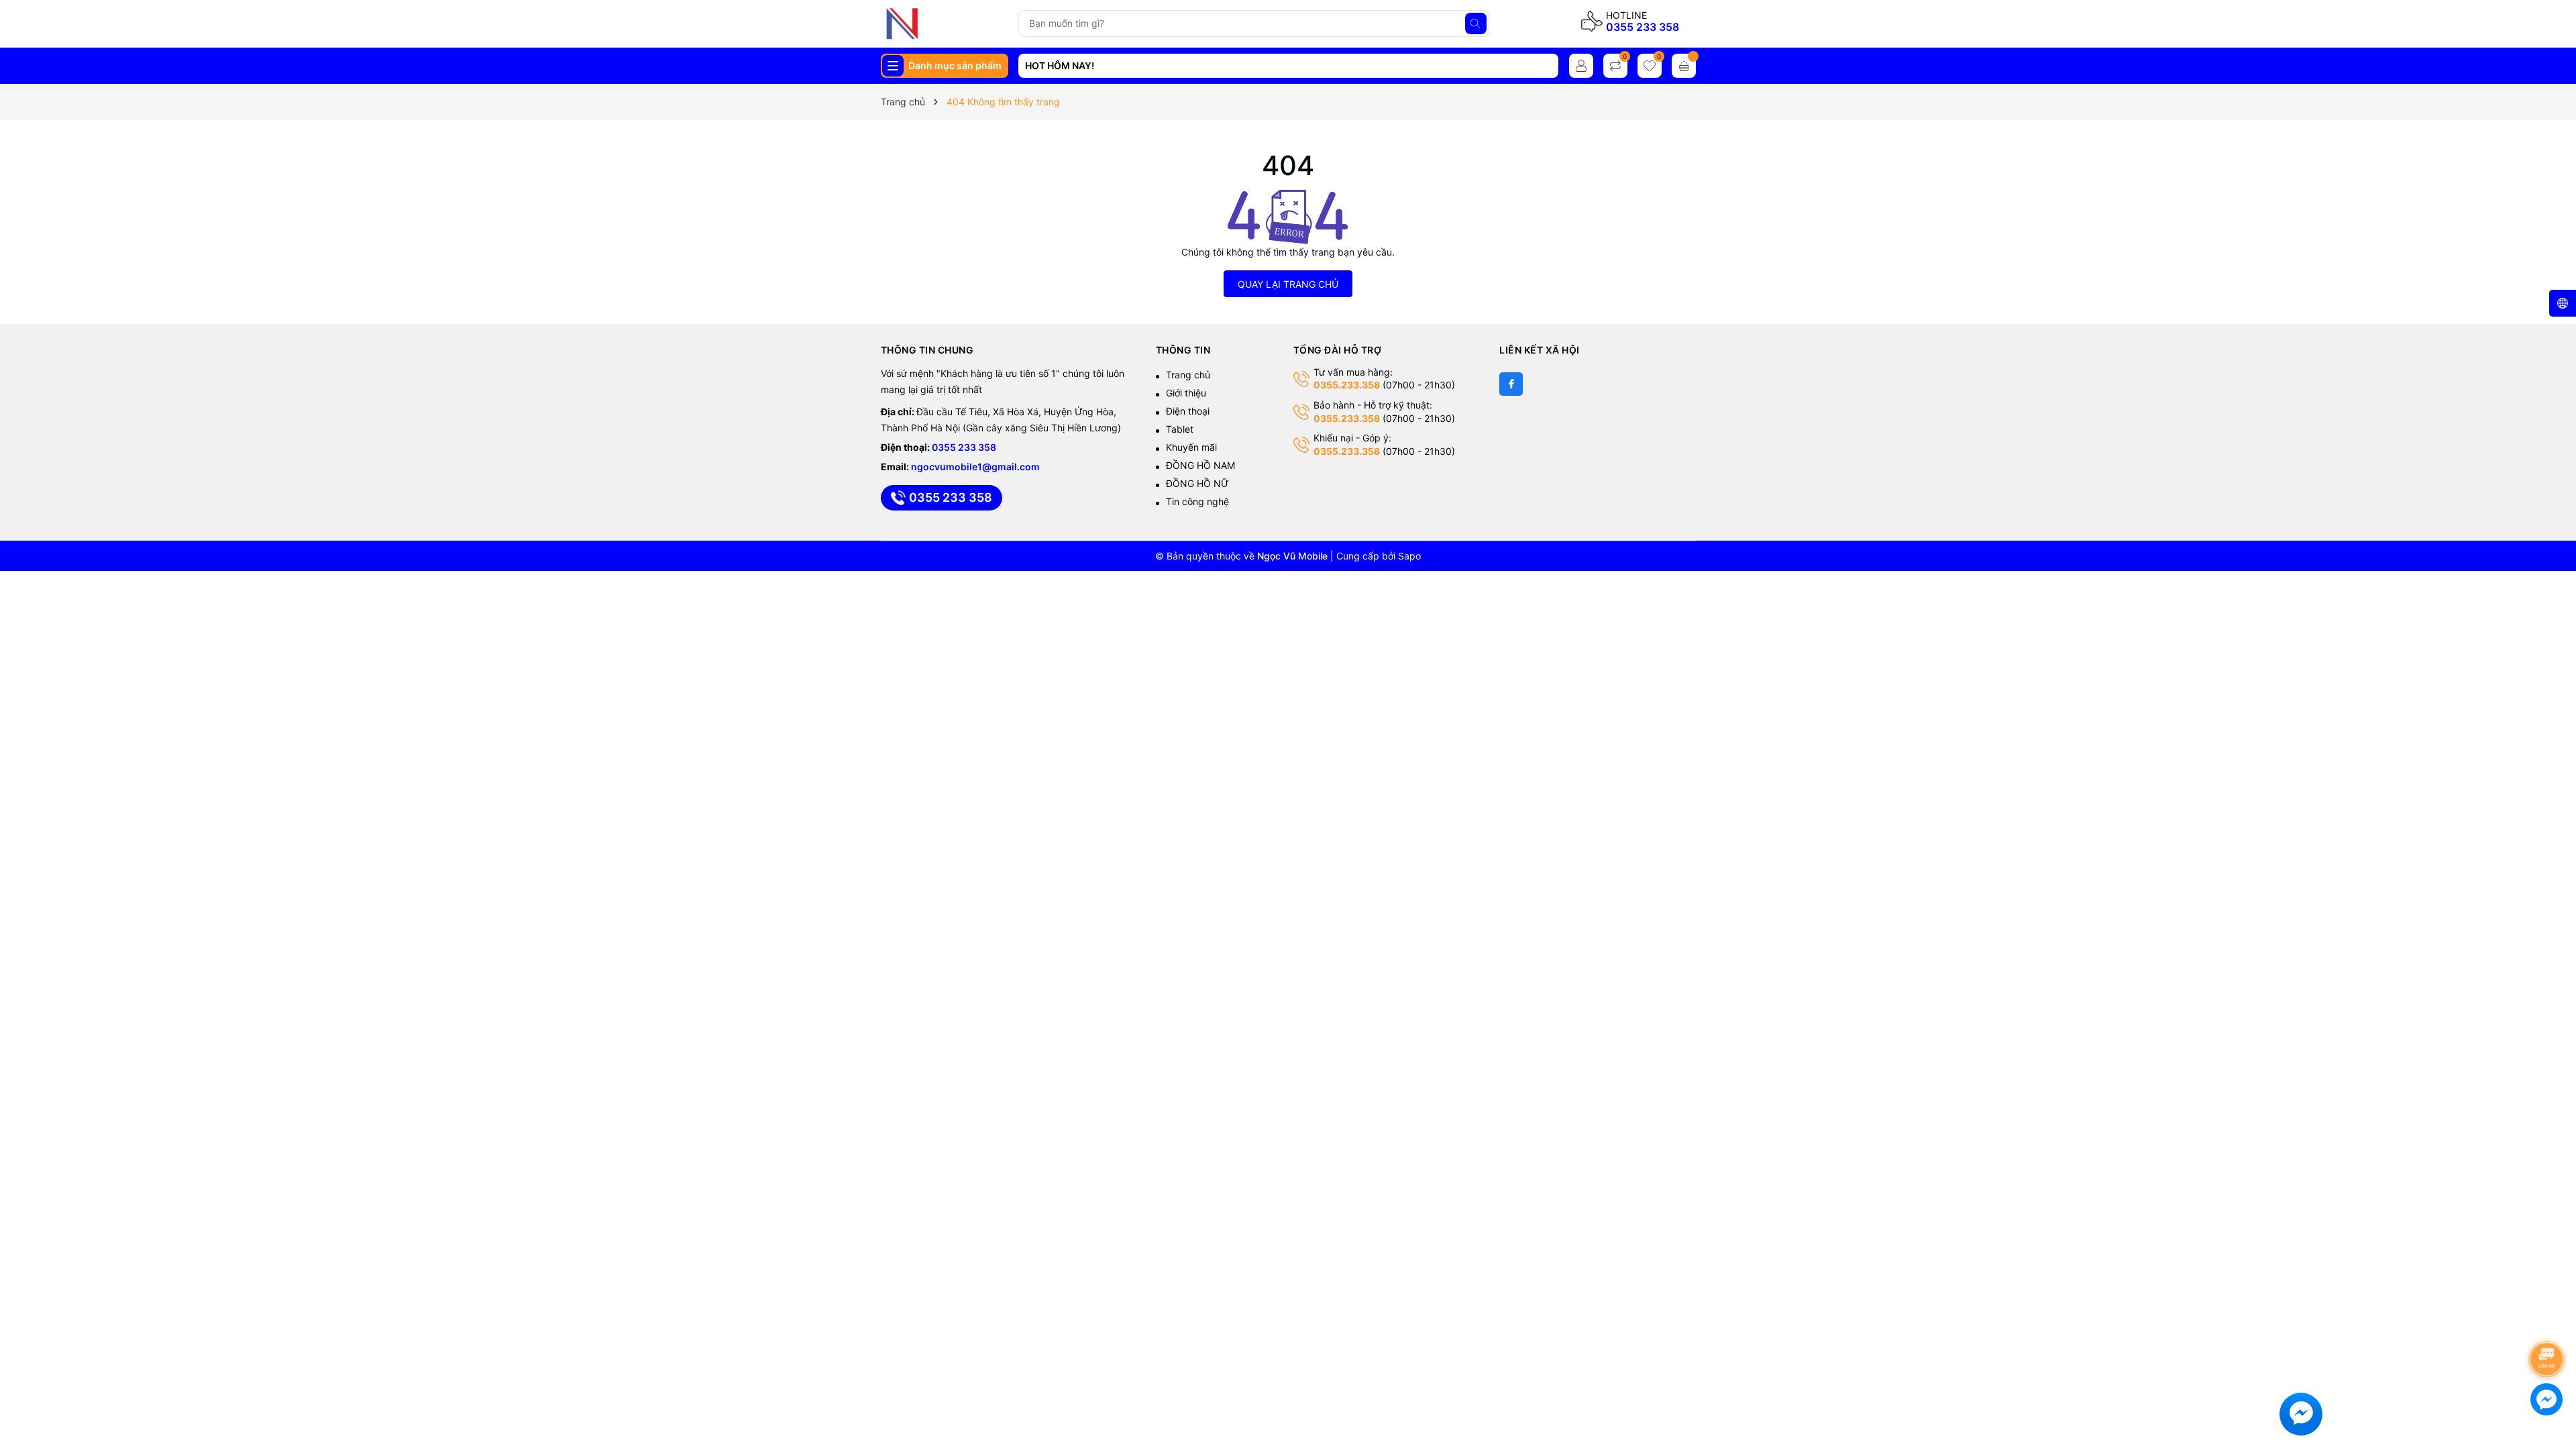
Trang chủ (1188, 375)
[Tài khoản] (1581, 66)
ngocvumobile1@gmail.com (975, 467)
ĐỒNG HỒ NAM (1200, 465)
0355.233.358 (1347, 385)
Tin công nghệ (1197, 501)
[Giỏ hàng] (1684, 66)
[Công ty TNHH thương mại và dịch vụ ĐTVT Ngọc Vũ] (944, 23)
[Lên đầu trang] (2549, 1323)
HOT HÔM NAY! (1060, 65)
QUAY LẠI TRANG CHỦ (1288, 284)
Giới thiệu (1186, 393)
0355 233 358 (1643, 27)
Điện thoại (1188, 411)
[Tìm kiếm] (1476, 23)
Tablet (1180, 429)
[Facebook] (1511, 384)
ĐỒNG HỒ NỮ (1197, 483)
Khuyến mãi (1191, 447)
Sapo (1409, 556)
